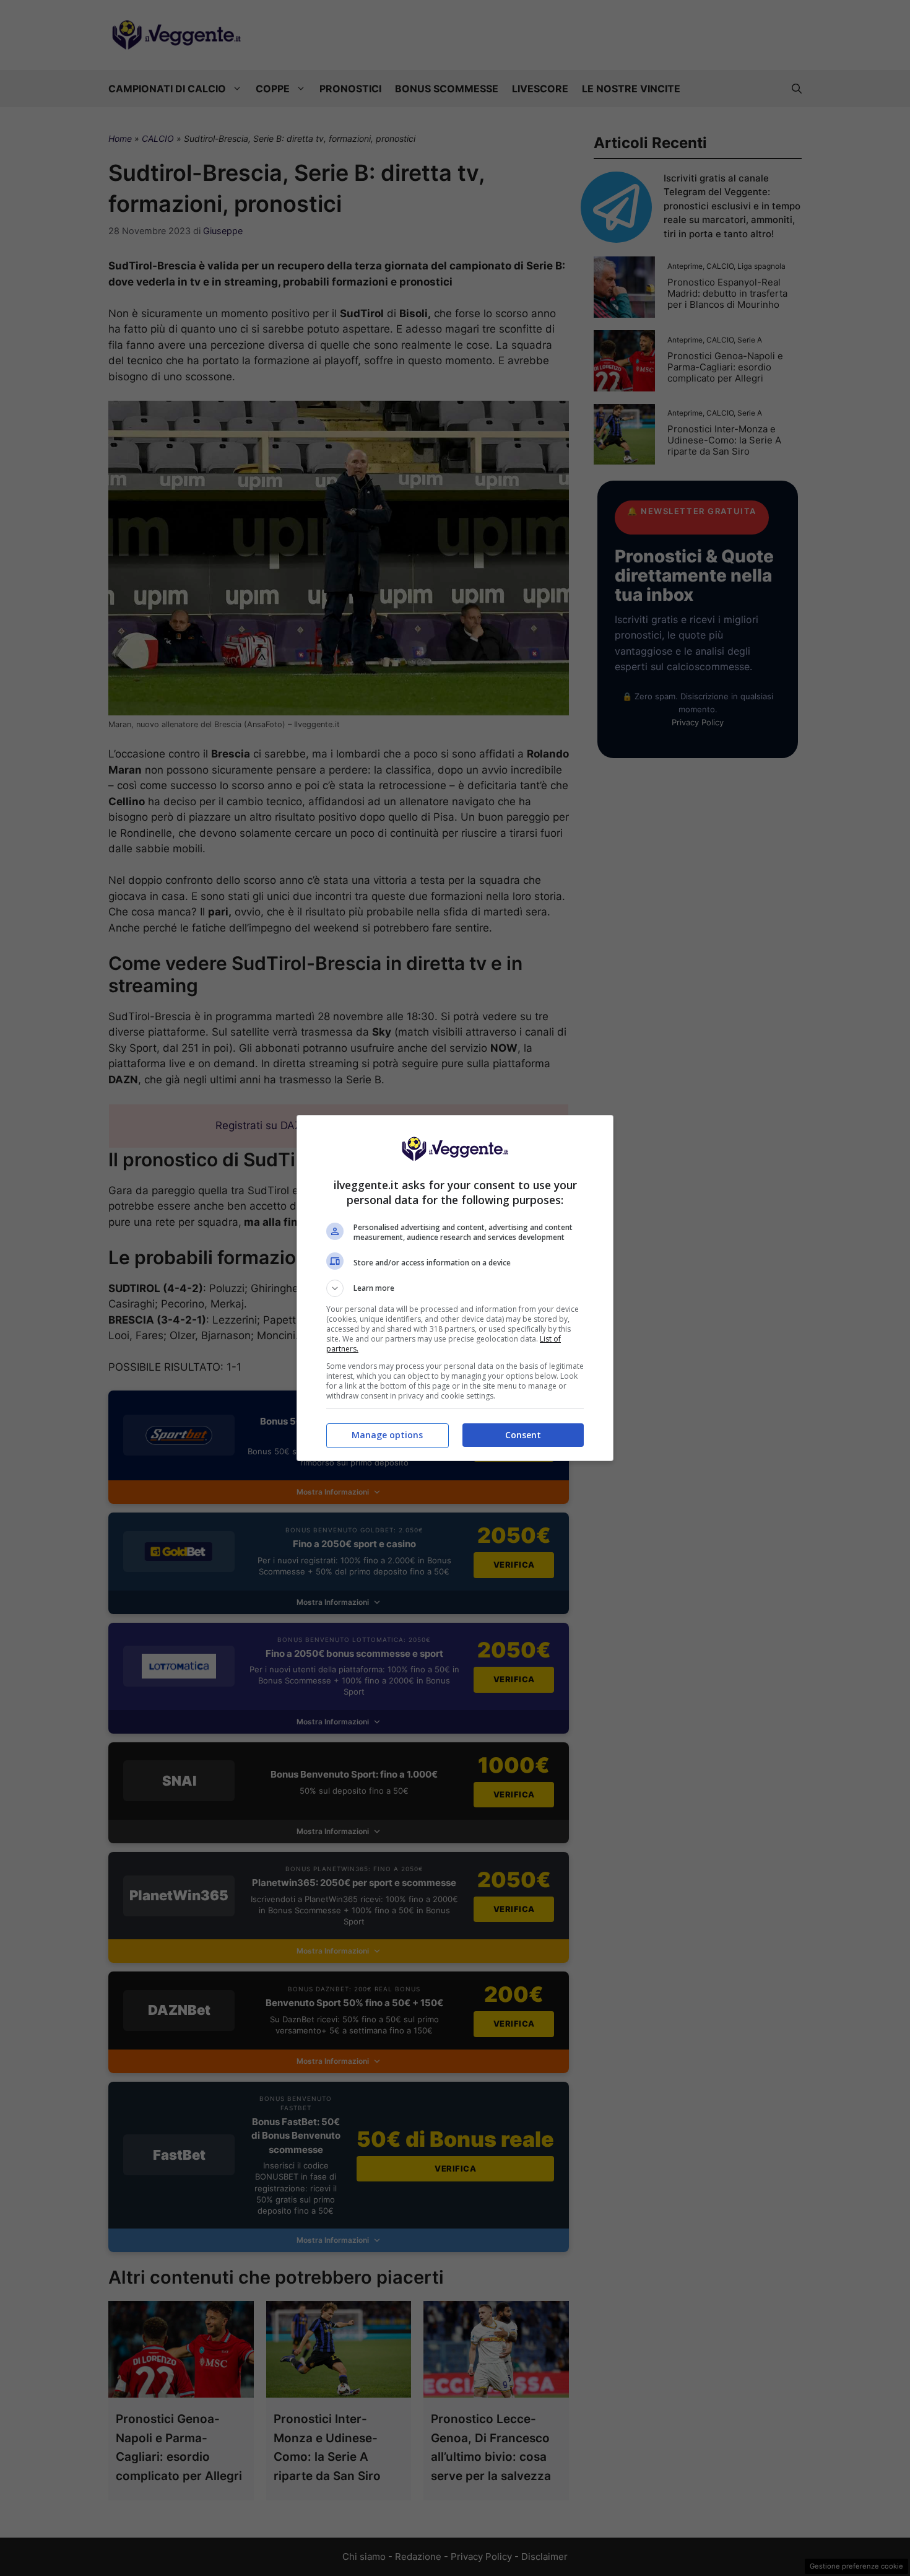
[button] (455, 1288)
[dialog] (455, 1288)
